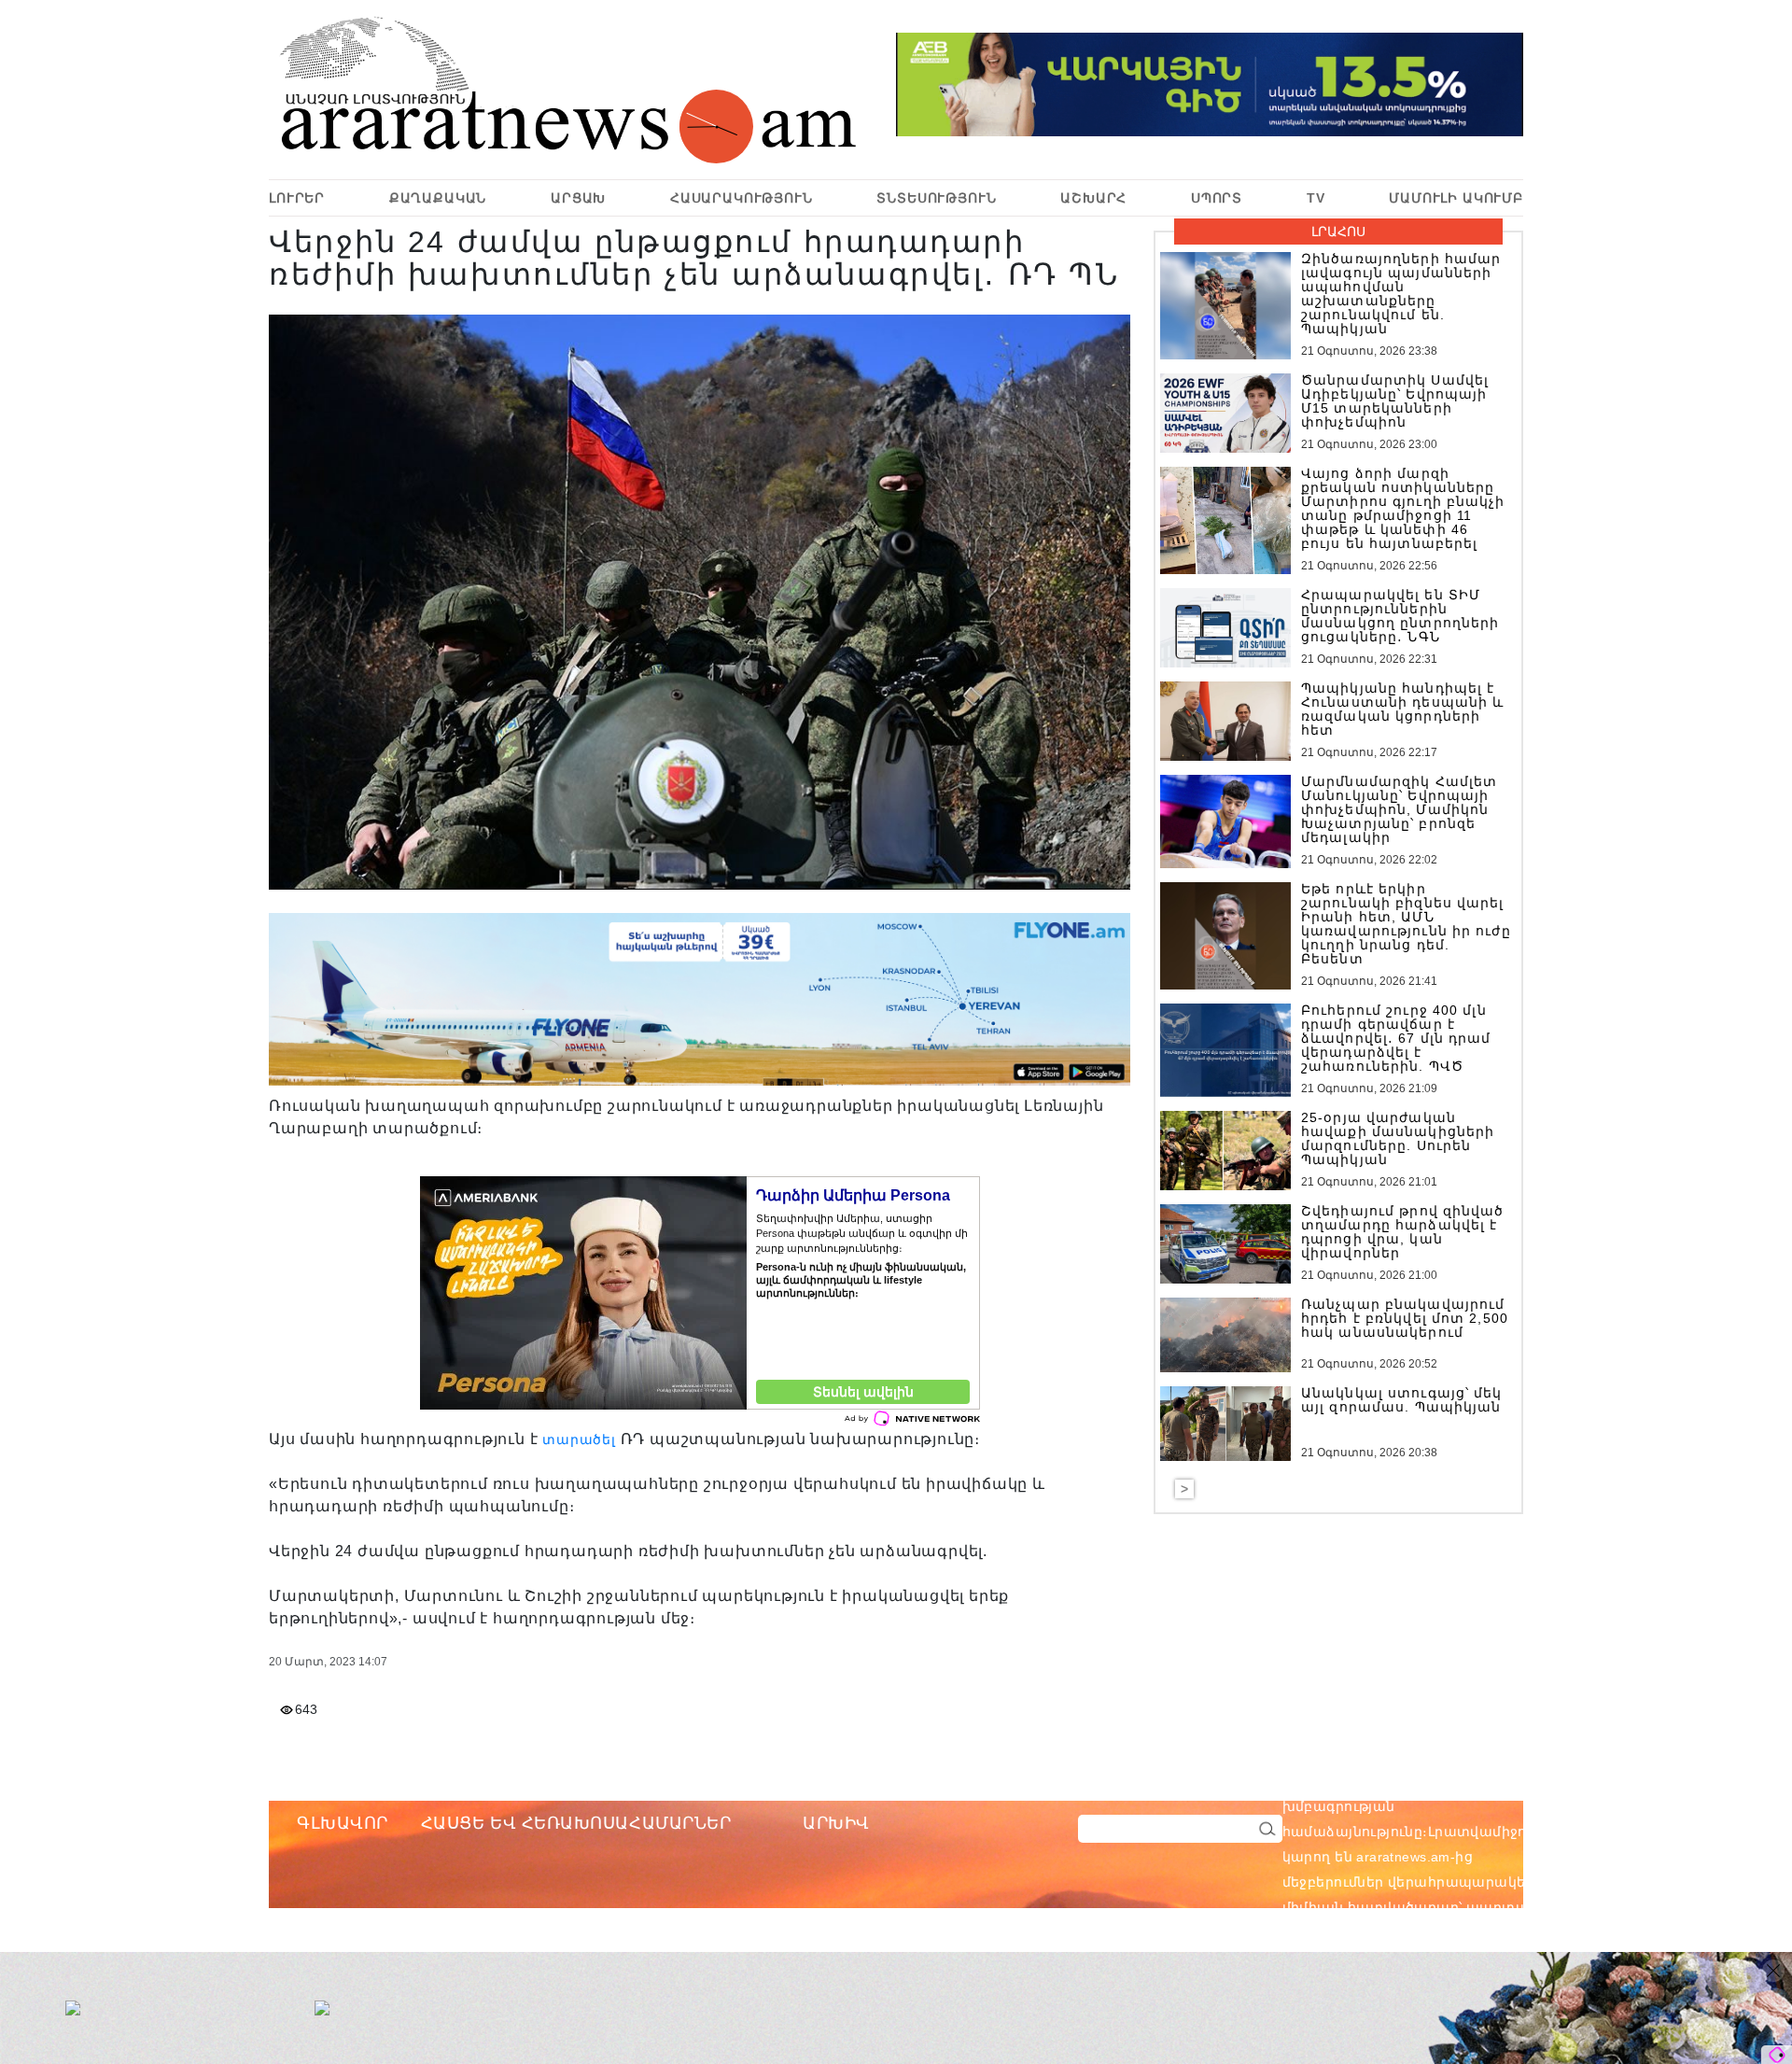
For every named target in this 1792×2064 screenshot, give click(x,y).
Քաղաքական (438, 198)
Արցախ (578, 198)
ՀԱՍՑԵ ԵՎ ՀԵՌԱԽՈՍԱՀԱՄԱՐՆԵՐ (576, 1823)
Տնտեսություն (936, 198)
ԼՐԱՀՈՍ (1338, 232)
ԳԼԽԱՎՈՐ (343, 1823)
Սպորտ (1217, 198)
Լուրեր (297, 198)
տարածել (579, 1439)
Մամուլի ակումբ (1456, 198)
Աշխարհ (1093, 198)
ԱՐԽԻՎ (836, 1823)
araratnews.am (1492, 1781)
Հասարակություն (742, 198)
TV (1316, 198)
